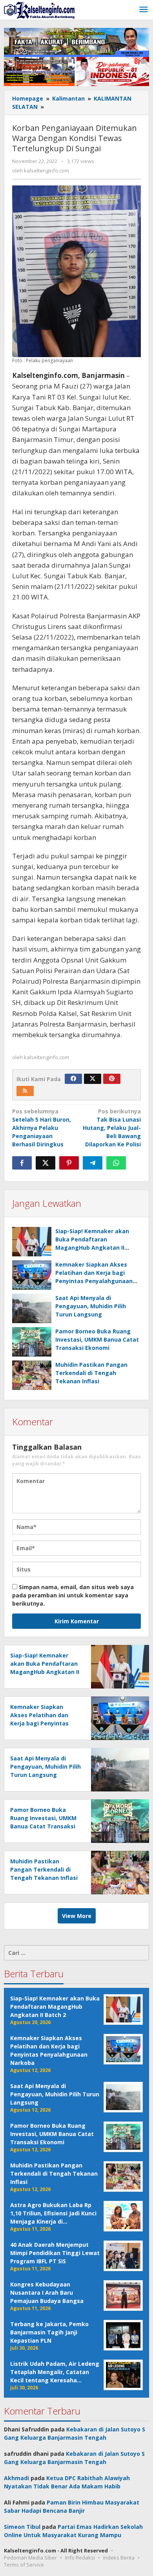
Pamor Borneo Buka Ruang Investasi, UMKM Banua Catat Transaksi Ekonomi (97, 1339)
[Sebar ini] (22, 1163)
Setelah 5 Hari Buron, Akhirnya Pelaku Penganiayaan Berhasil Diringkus (42, 1128)
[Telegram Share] (93, 1163)
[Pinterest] (112, 1079)
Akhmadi (16, 2478)
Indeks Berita (119, 2558)
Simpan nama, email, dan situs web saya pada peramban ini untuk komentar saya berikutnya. (73, 1595)
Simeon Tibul (22, 2527)
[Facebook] (73, 1079)
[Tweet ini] (46, 1163)
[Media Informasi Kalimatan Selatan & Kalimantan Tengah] (39, 10)
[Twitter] (93, 1079)
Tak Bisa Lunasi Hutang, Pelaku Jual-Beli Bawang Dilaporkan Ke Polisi (112, 1128)
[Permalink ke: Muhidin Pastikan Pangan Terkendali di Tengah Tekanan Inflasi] (32, 1375)
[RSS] (25, 1091)
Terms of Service (24, 2565)
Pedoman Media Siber (30, 2558)
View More (77, 1916)
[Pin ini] (69, 1163)
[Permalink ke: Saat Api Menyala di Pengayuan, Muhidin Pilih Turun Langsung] (32, 1308)
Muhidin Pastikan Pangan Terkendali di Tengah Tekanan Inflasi (91, 1373)
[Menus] (144, 10)
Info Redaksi (80, 2558)
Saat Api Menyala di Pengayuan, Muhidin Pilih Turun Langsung (91, 1306)
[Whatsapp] (116, 1163)
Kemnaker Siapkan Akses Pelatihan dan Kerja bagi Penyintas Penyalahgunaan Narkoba (39, 1723)
